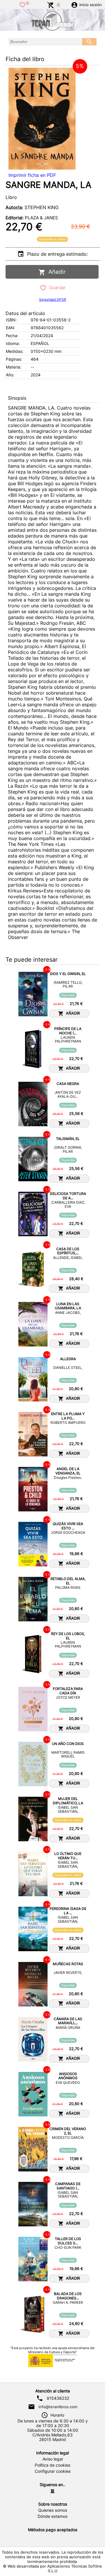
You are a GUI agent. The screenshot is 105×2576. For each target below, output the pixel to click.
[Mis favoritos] (22, 4)
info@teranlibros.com (58, 2407)
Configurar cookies (53, 2471)
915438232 (58, 2398)
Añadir (56, 272)
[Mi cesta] (51, 4)
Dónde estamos (52, 2516)
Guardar (56, 288)
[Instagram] (52, 2491)
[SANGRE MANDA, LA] (42, 119)
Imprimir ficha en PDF (32, 175)
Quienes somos (53, 2510)
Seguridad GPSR (53, 299)
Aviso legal (53, 2459)
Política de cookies (52, 2465)
